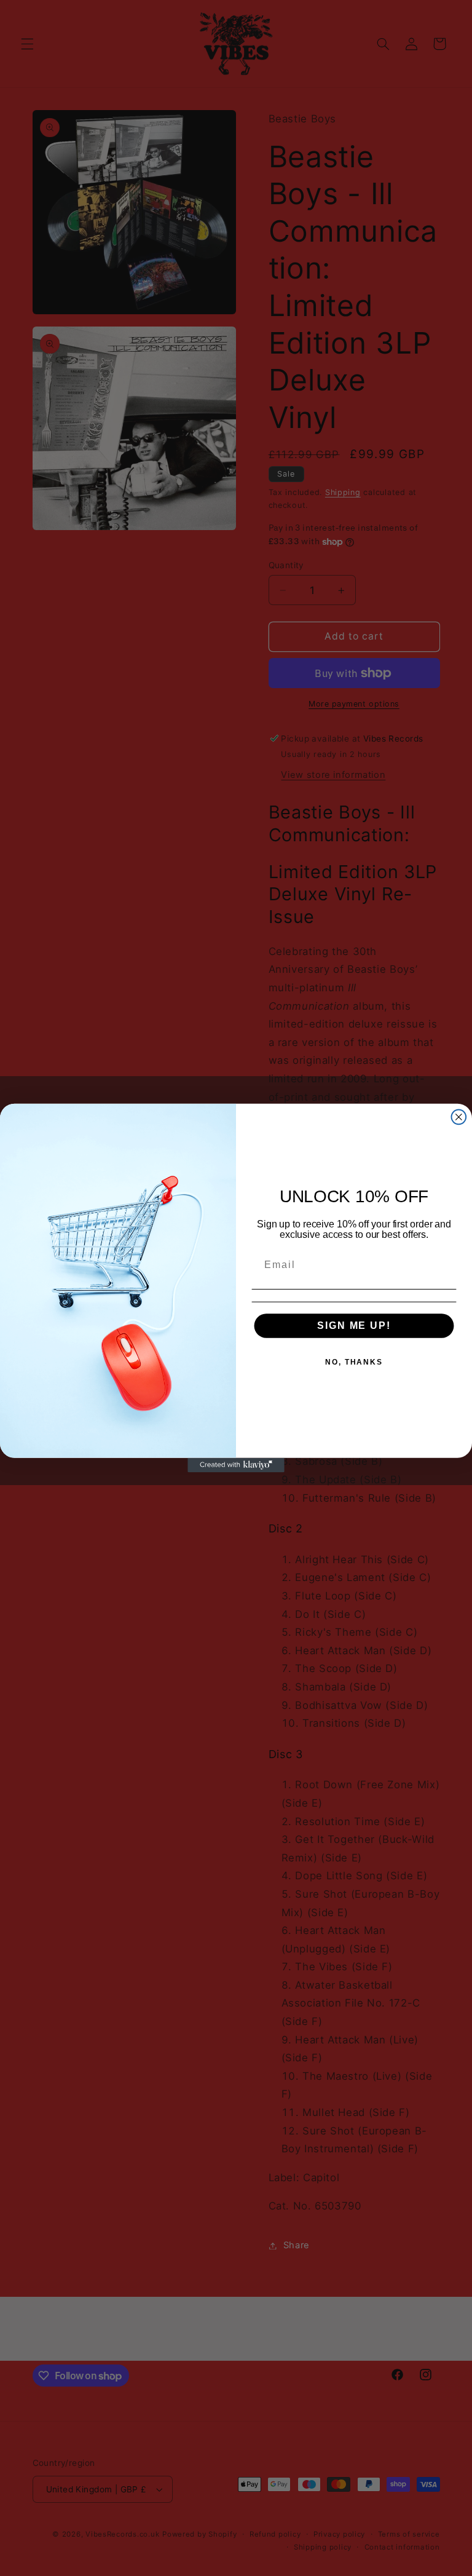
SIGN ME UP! (354, 1326)
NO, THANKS (354, 1362)
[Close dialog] (459, 1117)
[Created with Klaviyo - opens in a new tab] (236, 1465)
